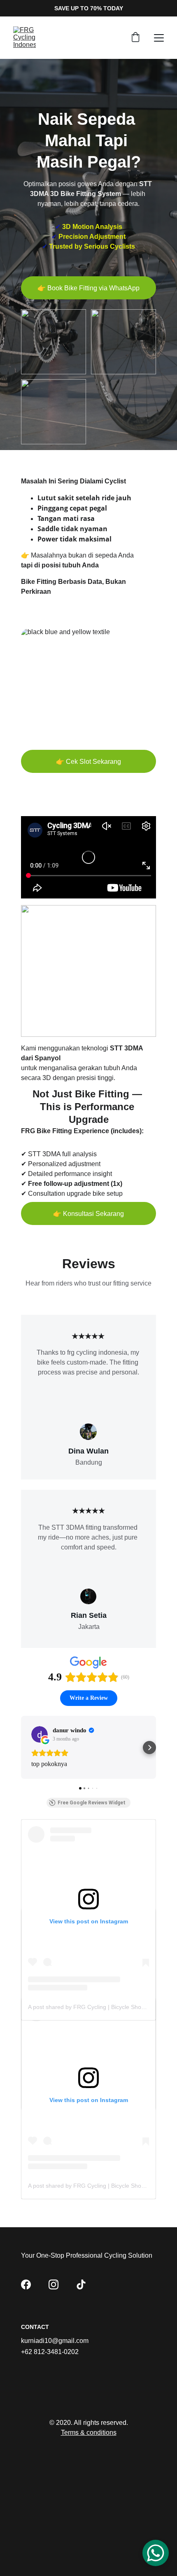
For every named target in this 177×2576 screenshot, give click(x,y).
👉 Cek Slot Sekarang (88, 762)
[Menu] (159, 38)
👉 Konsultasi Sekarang (88, 1214)
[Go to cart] (135, 38)
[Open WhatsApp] (156, 2553)
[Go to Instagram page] (54, 2284)
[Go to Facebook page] (26, 2284)
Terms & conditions (89, 2432)
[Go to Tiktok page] (81, 2284)
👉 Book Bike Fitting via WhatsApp (88, 288)
